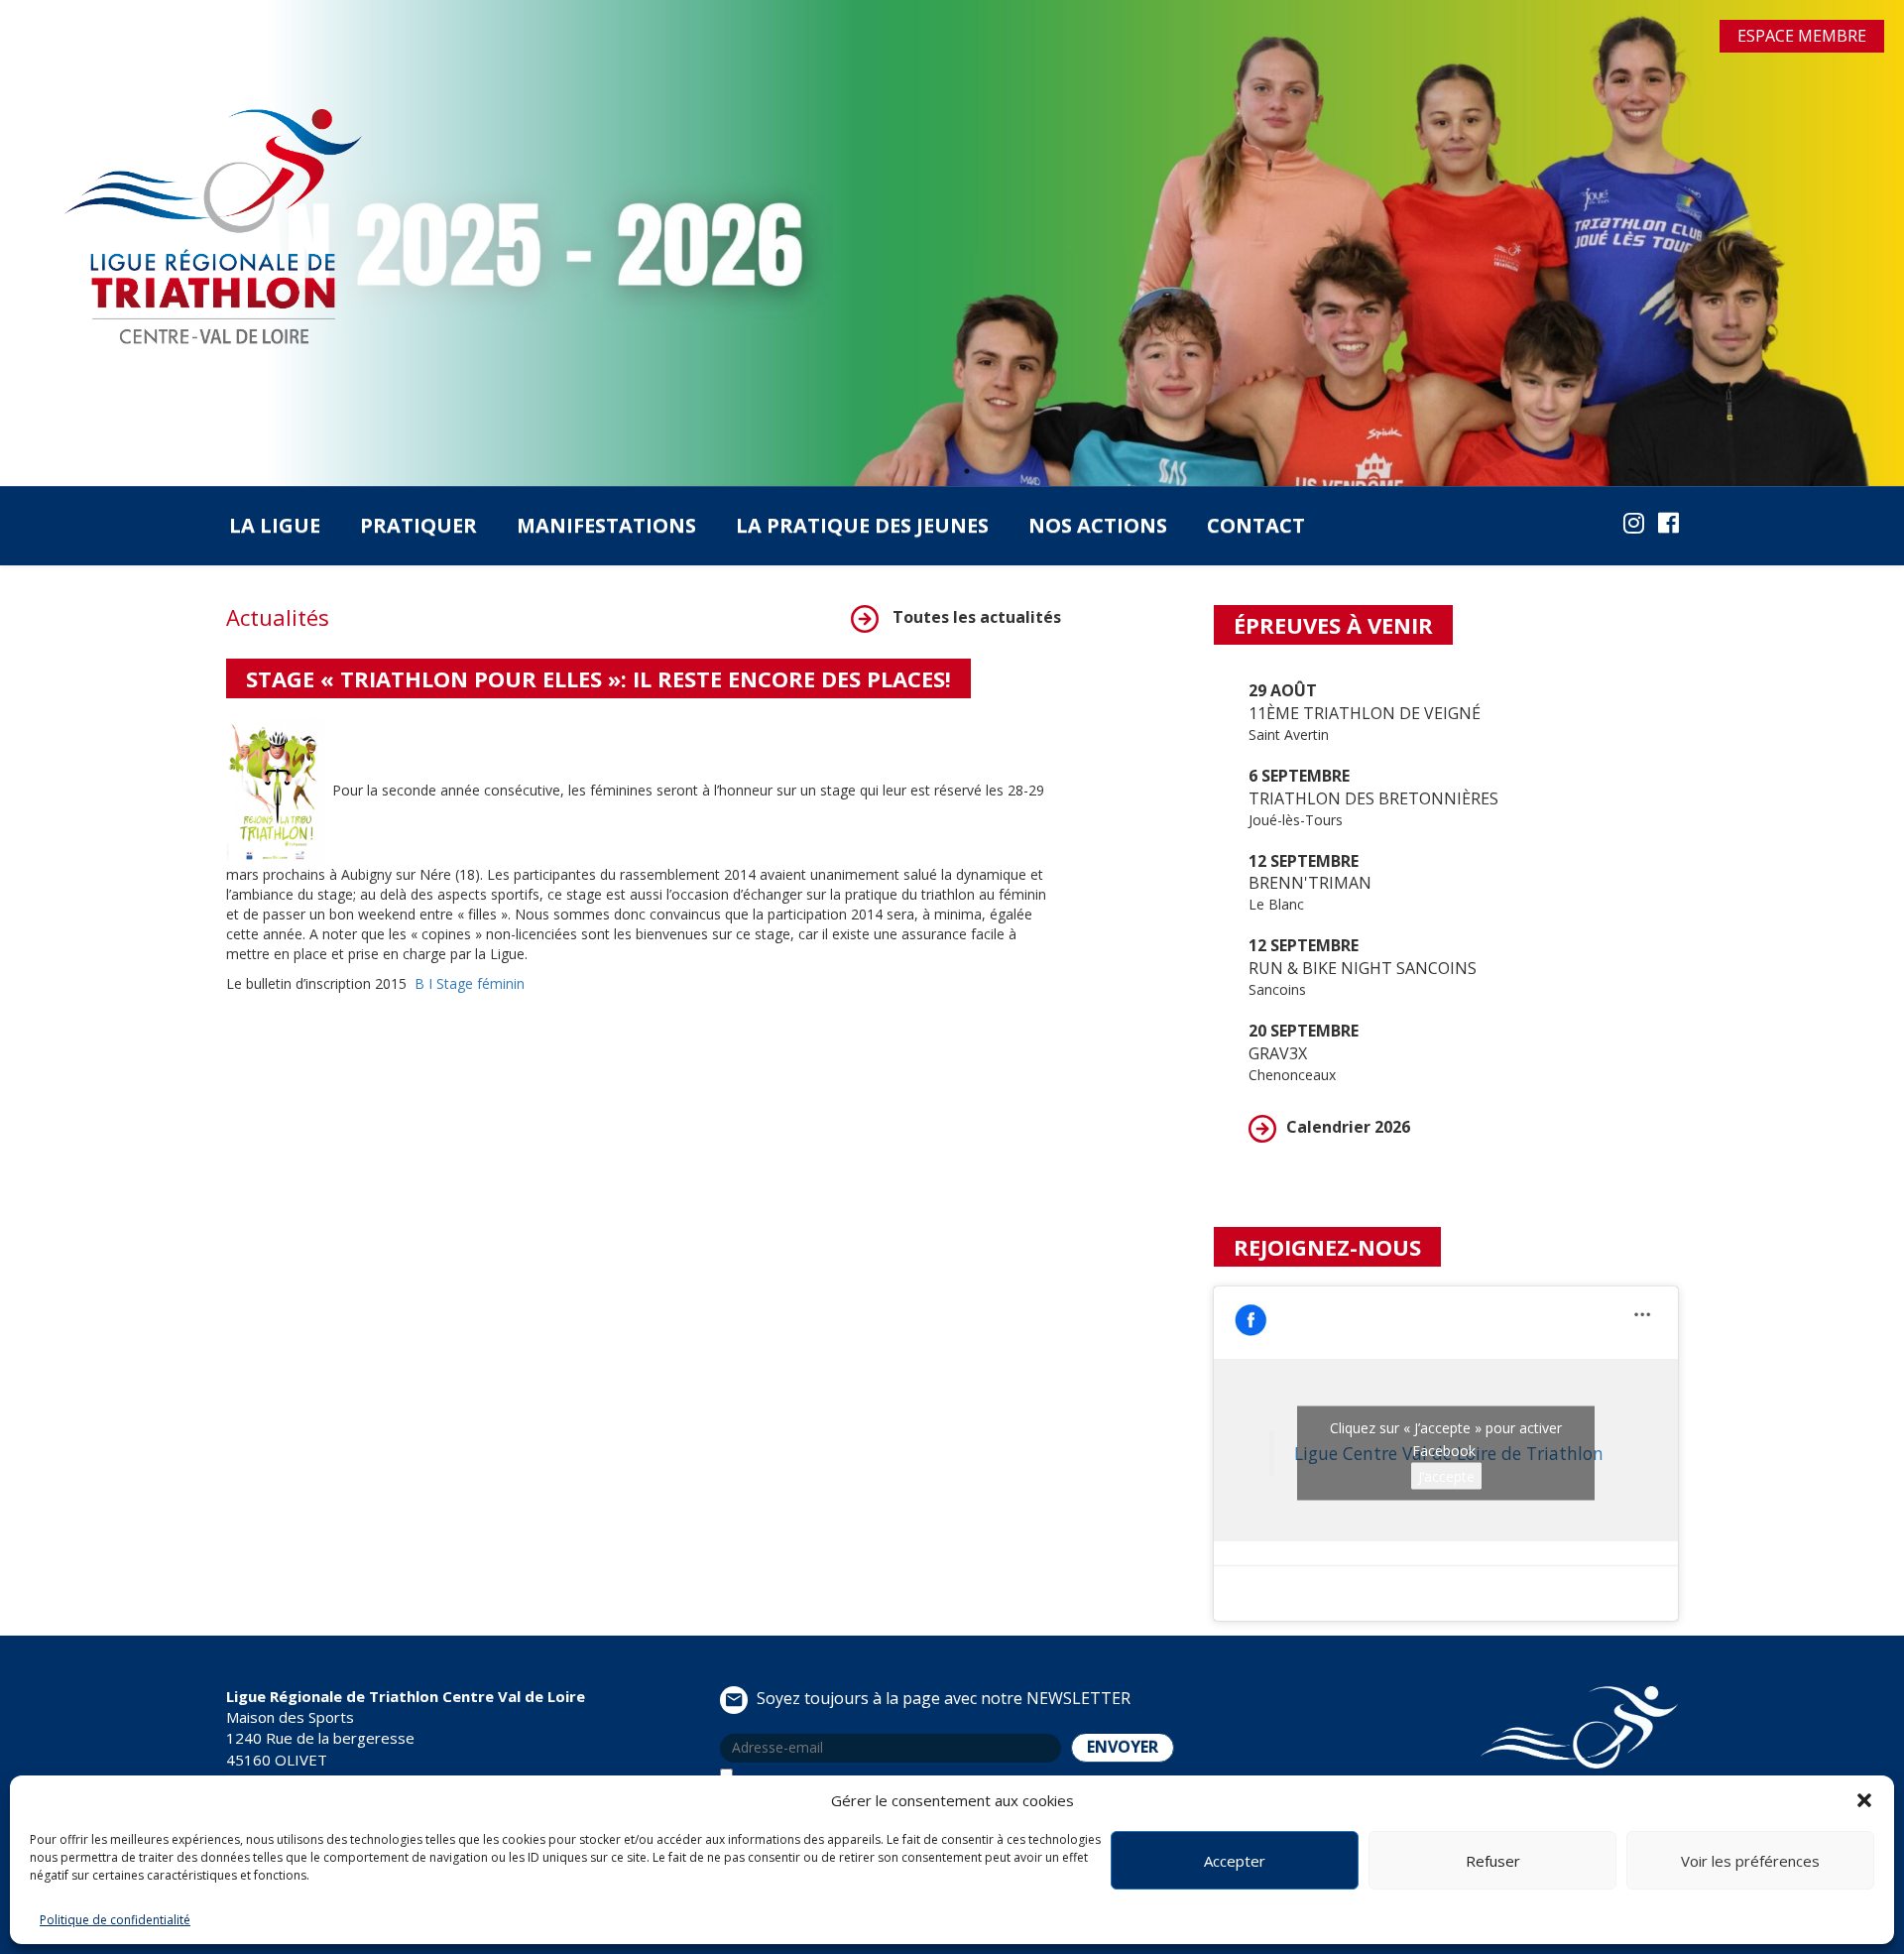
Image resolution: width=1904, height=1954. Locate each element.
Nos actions (1098, 525)
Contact (1256, 525)
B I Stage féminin (470, 983)
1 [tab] (937, 471)
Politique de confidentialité (115, 1920)
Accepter (1235, 1861)
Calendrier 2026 (1348, 1127)
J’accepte (1446, 1476)
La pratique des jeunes (862, 525)
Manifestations (606, 525)
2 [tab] (967, 471)
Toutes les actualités (975, 617)
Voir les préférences (1750, 1861)
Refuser (1493, 1861)
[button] (1864, 1800)
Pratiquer (418, 525)
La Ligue (275, 525)
